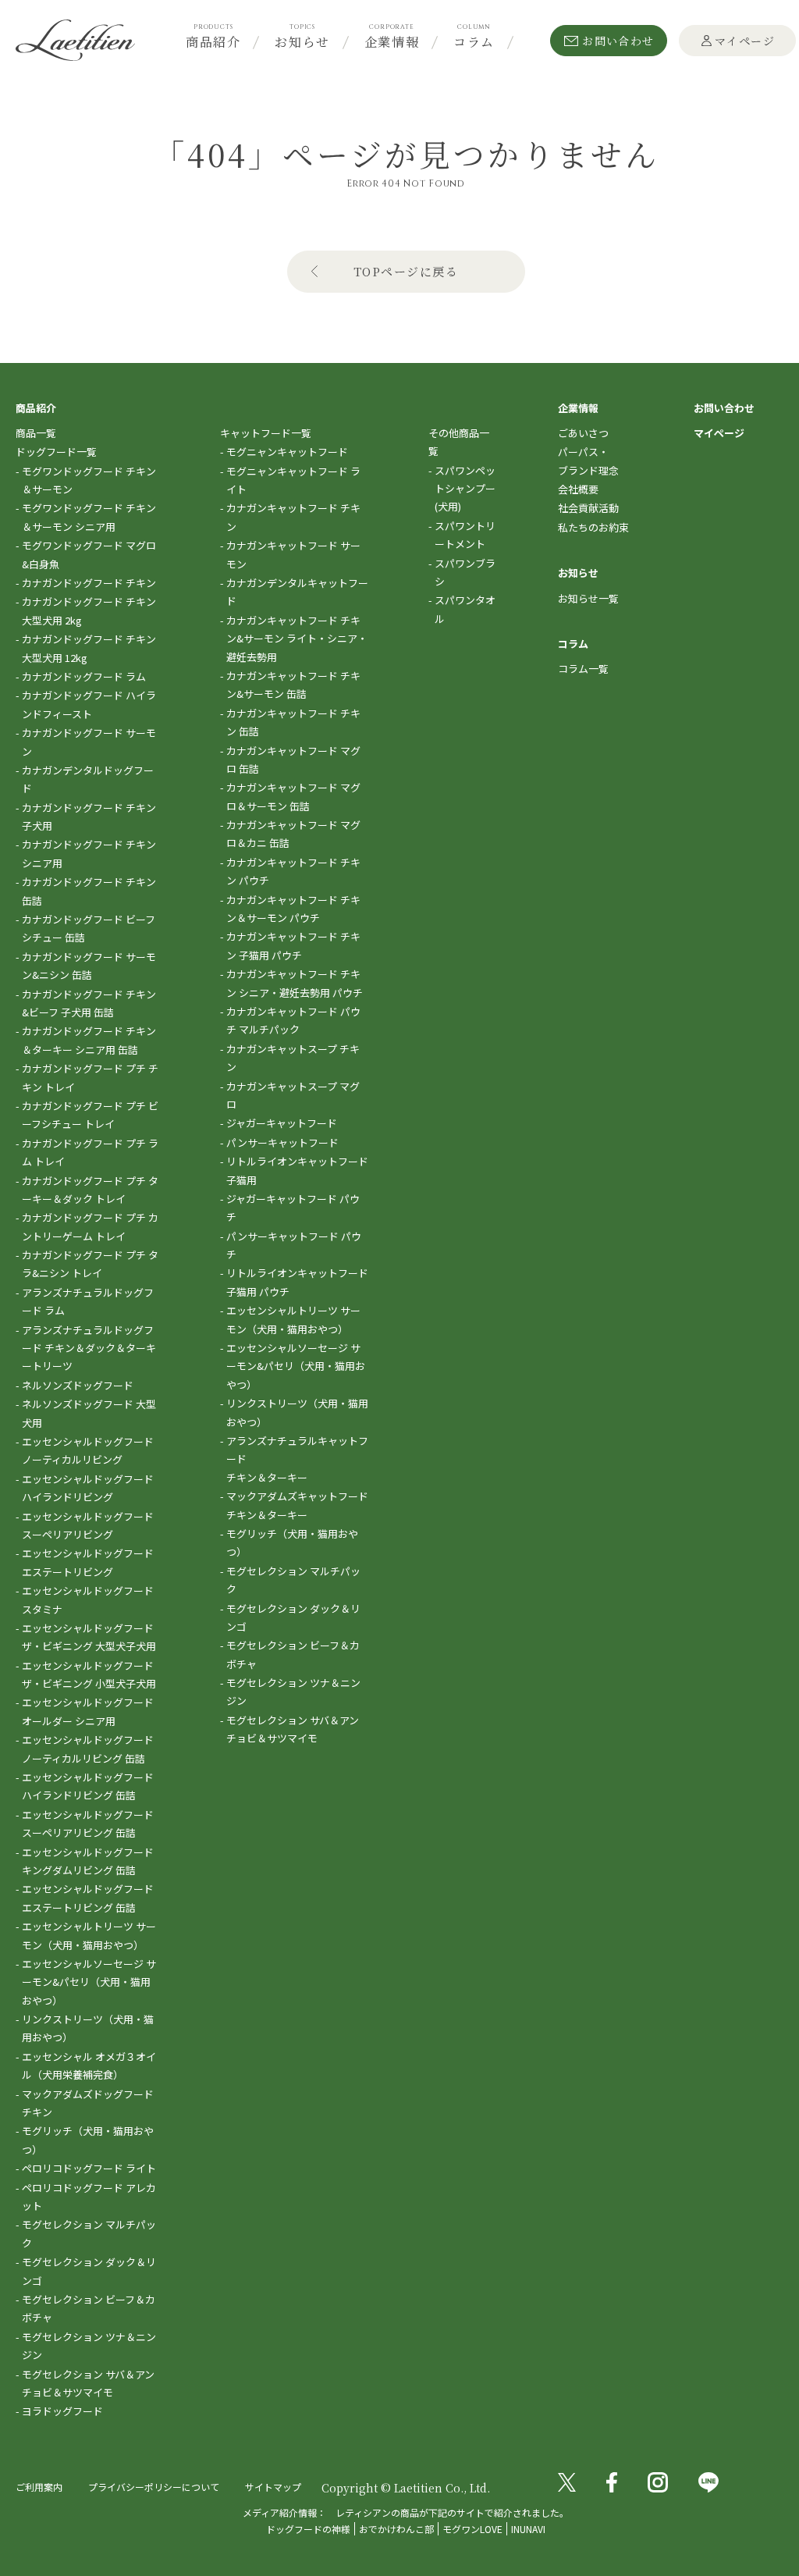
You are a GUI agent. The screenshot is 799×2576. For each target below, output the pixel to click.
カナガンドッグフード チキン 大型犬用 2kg (89, 610)
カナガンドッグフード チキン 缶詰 (89, 891)
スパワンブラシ (465, 572)
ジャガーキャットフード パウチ (293, 1208)
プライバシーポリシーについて (154, 2487)
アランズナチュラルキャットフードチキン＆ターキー (297, 1459)
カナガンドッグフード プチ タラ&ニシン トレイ (90, 1264)
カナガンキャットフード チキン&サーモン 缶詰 (293, 685)
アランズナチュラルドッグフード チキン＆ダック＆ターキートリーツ (89, 1348)
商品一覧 (36, 433)
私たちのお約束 (593, 527)
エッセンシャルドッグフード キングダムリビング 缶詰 (88, 1861)
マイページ (745, 41)
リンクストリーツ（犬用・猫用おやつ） (88, 2028)
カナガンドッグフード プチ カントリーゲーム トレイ (90, 1226)
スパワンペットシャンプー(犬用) (465, 489)
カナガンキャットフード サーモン (293, 554)
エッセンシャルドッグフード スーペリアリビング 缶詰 (88, 1823)
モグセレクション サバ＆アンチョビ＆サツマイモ (88, 2383)
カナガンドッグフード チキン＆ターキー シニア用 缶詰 (89, 1040)
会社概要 (578, 489)
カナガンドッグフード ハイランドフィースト (89, 704)
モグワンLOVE (472, 2529)
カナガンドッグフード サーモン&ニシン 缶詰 (89, 966)
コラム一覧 (583, 669)
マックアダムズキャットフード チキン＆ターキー (297, 1505)
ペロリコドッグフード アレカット (89, 2197)
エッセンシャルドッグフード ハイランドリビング (88, 1488)
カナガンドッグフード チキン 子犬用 (89, 817)
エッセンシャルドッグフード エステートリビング (88, 1562)
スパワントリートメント (465, 535)
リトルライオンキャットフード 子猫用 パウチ (297, 1282)
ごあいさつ (583, 433)
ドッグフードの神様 (308, 2529)
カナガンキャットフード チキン (293, 517)
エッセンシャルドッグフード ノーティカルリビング (88, 1450)
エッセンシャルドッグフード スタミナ (88, 1599)
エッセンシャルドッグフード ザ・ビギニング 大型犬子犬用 (89, 1637)
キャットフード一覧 (266, 433)
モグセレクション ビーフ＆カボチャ (89, 2308)
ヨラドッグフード (62, 2411)
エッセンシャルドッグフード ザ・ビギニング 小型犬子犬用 (89, 1674)
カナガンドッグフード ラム (84, 676)
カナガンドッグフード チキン (89, 583)
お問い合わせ (618, 41)
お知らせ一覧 (588, 598)
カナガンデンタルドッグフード (88, 779)
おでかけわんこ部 (396, 2529)
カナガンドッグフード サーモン (89, 742)
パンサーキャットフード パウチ (294, 1245)
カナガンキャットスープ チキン (293, 1058)
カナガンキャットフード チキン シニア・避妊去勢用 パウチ (295, 983)
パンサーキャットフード (282, 1142)
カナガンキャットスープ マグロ (293, 1095)
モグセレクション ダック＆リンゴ (89, 2271)
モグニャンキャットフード (287, 452)
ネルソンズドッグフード (78, 1385)
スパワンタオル (465, 609)
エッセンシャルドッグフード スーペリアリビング (88, 1525)
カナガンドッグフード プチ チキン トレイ (90, 1077)
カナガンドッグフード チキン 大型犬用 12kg (89, 648)
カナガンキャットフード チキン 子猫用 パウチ (293, 945)
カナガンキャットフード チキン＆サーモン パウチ (293, 909)
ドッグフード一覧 (56, 452)
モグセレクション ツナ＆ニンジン (89, 2346)
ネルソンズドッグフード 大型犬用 (89, 1413)
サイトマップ (273, 2487)
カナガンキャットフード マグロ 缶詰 (293, 760)
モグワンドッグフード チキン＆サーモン (89, 480)
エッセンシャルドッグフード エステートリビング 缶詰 (88, 1898)
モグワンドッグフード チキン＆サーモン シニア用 (89, 517)
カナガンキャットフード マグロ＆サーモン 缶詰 (293, 796)
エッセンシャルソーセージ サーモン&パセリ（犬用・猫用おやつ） (89, 1982)
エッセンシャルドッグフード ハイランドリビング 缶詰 (88, 1786)
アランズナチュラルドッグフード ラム (88, 1301)
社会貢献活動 (588, 508)
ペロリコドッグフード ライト (89, 2168)
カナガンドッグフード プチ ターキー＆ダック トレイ (90, 1190)
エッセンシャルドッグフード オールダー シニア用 (88, 1711)
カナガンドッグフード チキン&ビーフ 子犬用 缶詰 (89, 1003)
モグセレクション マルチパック (89, 2233)
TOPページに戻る (406, 271)
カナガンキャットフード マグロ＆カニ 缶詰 (293, 834)
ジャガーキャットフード (282, 1123)
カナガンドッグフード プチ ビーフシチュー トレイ (90, 1115)
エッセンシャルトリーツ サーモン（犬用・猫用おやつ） (89, 1935)
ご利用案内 (39, 2487)
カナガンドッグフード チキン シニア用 (89, 853)
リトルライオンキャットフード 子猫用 (297, 1170)
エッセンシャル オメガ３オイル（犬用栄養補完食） (89, 2065)
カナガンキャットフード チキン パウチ (293, 871)
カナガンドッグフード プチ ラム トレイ (90, 1152)
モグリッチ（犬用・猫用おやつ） (88, 2140)
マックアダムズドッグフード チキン (88, 2103)
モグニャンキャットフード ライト (293, 480)
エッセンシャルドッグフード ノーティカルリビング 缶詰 (88, 1749)
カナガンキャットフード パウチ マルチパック (293, 1020)
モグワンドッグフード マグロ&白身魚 (89, 554)
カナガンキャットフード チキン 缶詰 (293, 722)
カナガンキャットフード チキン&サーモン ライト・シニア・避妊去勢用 (297, 639)
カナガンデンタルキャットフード (297, 592)
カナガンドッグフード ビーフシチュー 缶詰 (89, 928)
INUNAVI (528, 2529)
